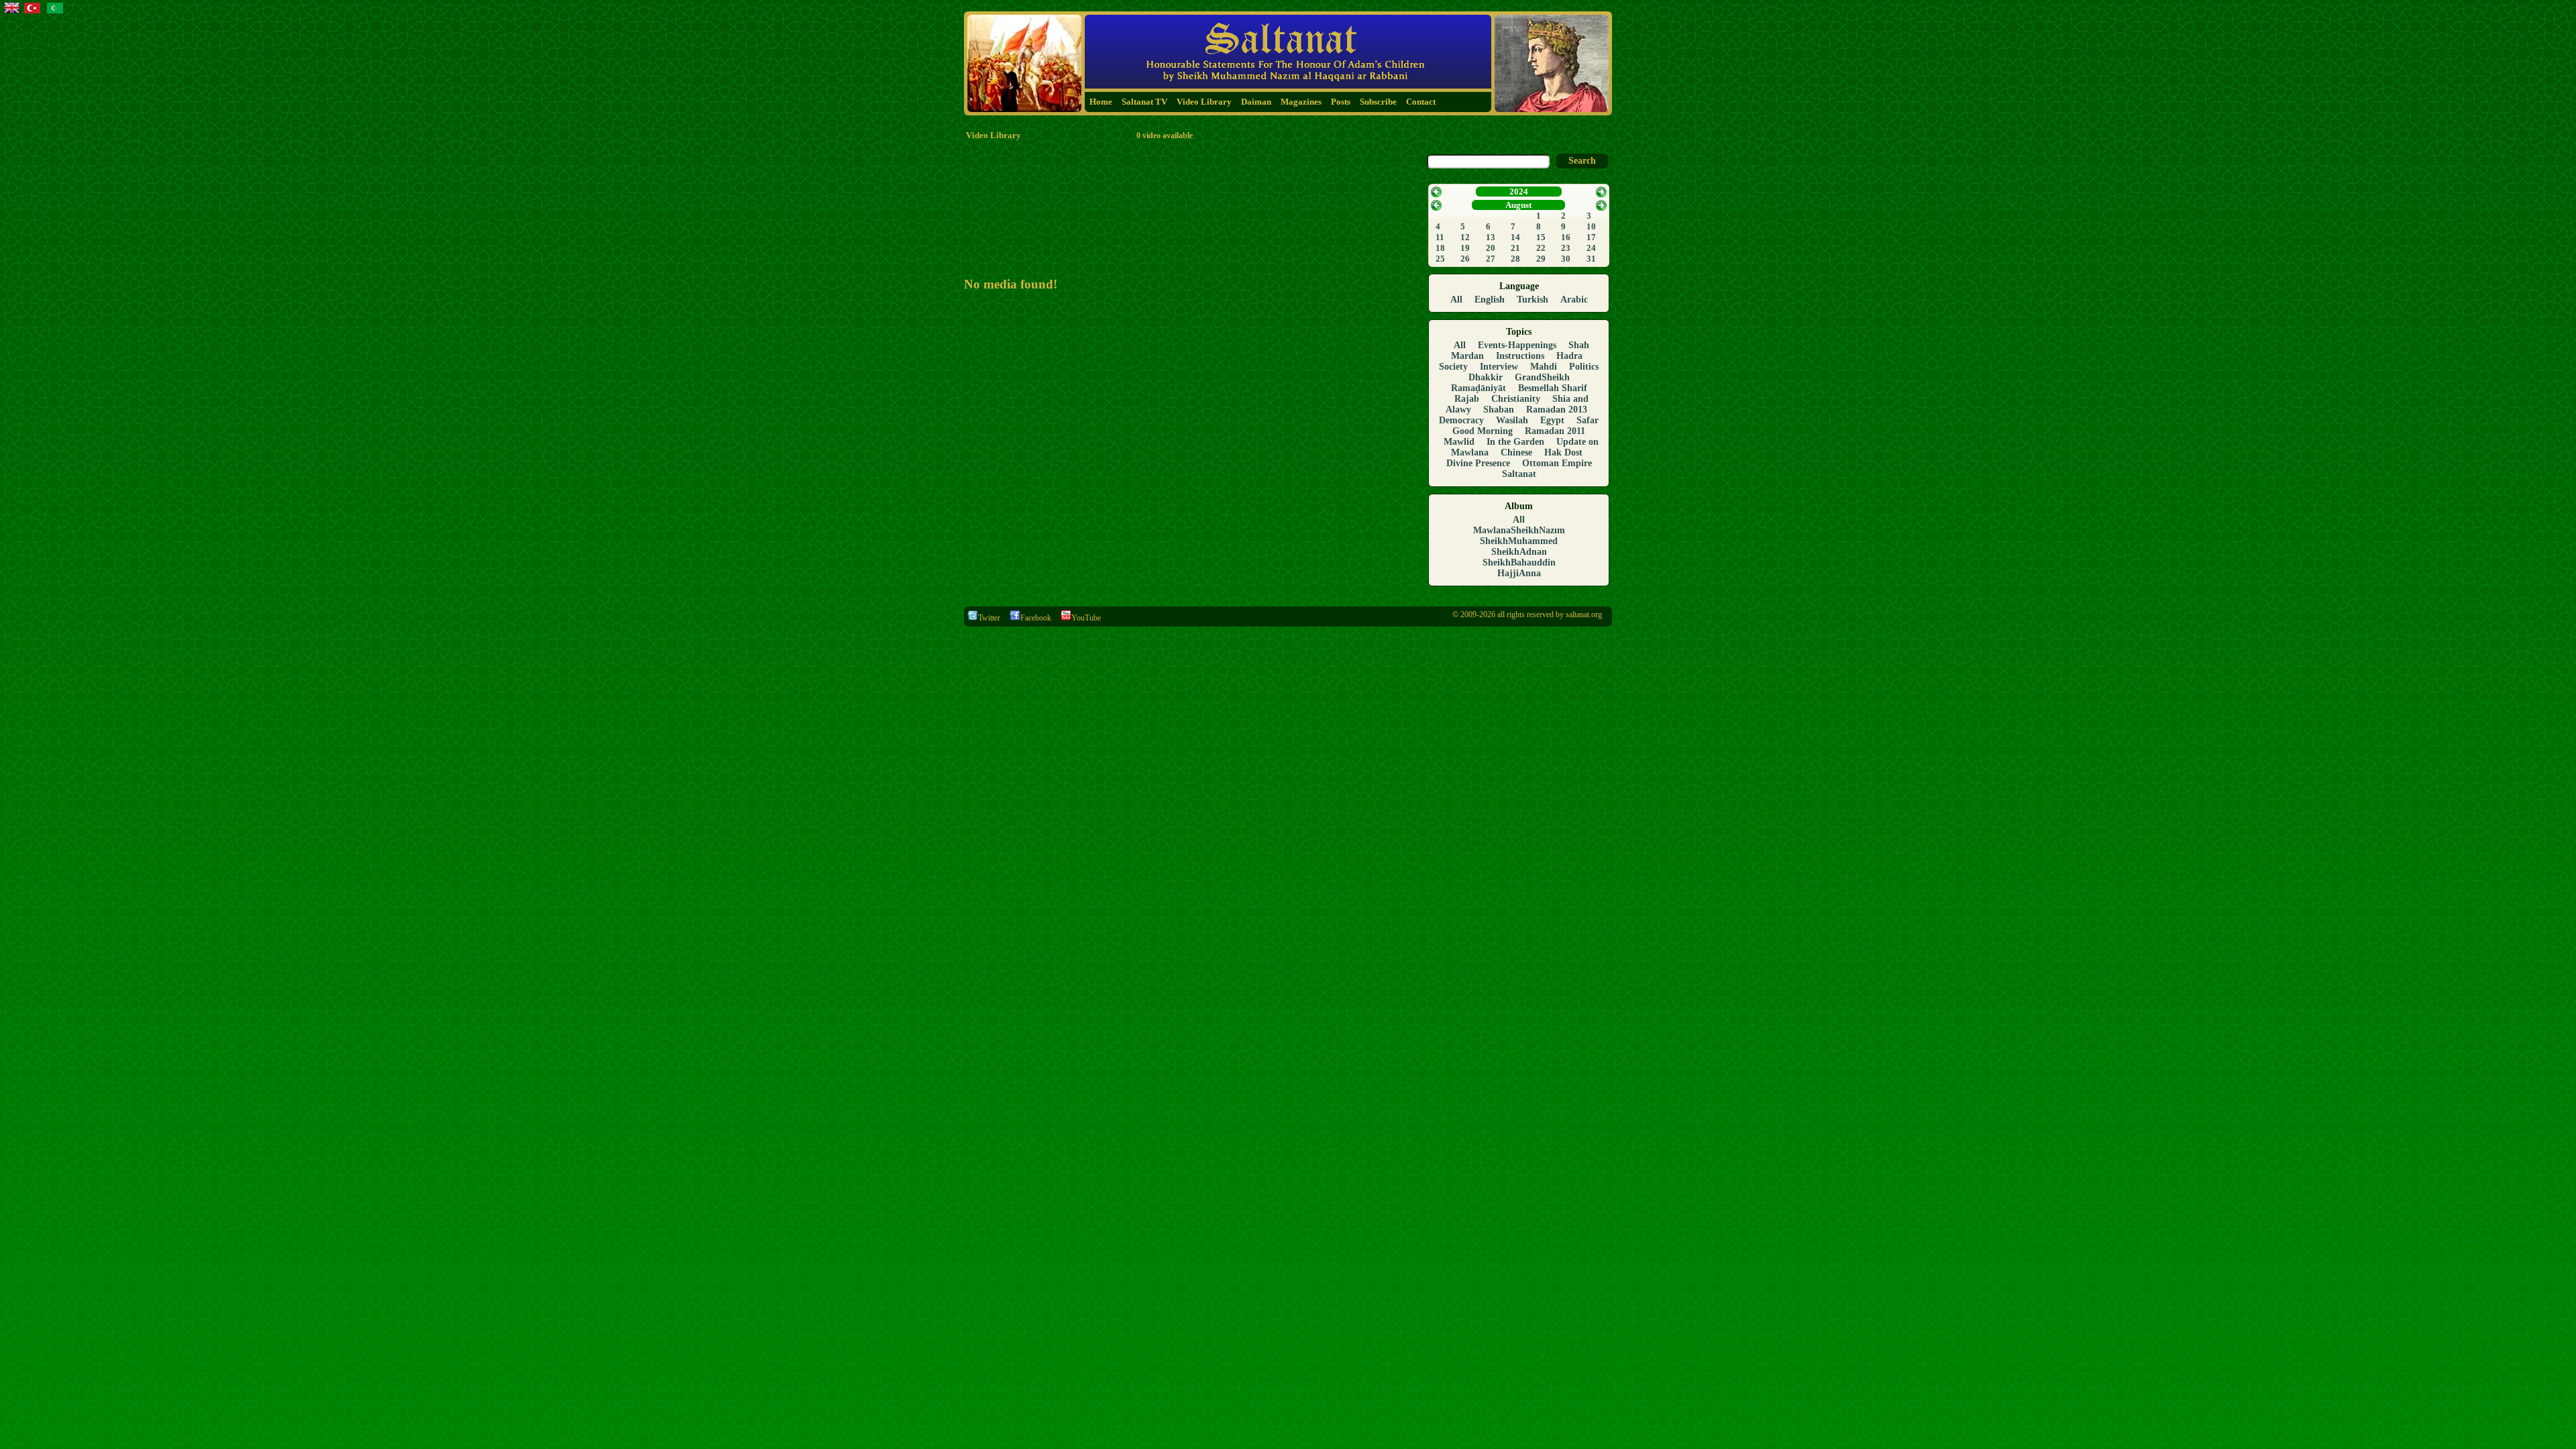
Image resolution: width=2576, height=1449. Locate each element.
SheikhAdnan (1519, 552)
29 (1541, 259)
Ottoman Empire (1557, 463)
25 (1440, 259)
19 (1465, 248)
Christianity (1516, 399)
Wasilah (1512, 420)
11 (1440, 237)
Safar (1588, 420)
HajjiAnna (1519, 573)
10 (1591, 226)
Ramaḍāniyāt (1479, 388)
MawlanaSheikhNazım (1519, 530)
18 (1440, 248)
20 (1491, 248)
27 (1491, 259)
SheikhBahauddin (1519, 562)
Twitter (989, 618)
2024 (1519, 192)
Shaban (1499, 410)
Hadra (1569, 356)
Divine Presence (1478, 463)
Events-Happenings (1517, 345)
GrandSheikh (1542, 377)
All (1456, 300)
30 (1566, 259)
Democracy (1461, 420)
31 (1591, 259)
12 (1465, 237)
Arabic (1574, 300)
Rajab (1467, 399)
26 (1465, 259)
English (1490, 300)
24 (1591, 248)
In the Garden (1515, 442)
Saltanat (1519, 474)
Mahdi (1544, 367)
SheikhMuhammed (1519, 541)
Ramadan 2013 (1557, 410)
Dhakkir (1486, 377)
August (1518, 205)
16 (1566, 237)
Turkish (1533, 300)
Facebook (1036, 618)
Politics (1584, 367)
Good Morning (1483, 431)
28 (1515, 259)
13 (1491, 237)
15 (1541, 237)
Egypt (1552, 420)
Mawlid (1459, 442)
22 (1541, 248)
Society (1453, 367)
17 (1591, 237)
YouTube (1086, 618)
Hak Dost (1563, 452)
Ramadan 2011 (1555, 431)
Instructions (1520, 356)
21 (1515, 248)
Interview (1499, 367)
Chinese (1516, 452)
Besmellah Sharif (1553, 388)
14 (1515, 237)
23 (1566, 248)
